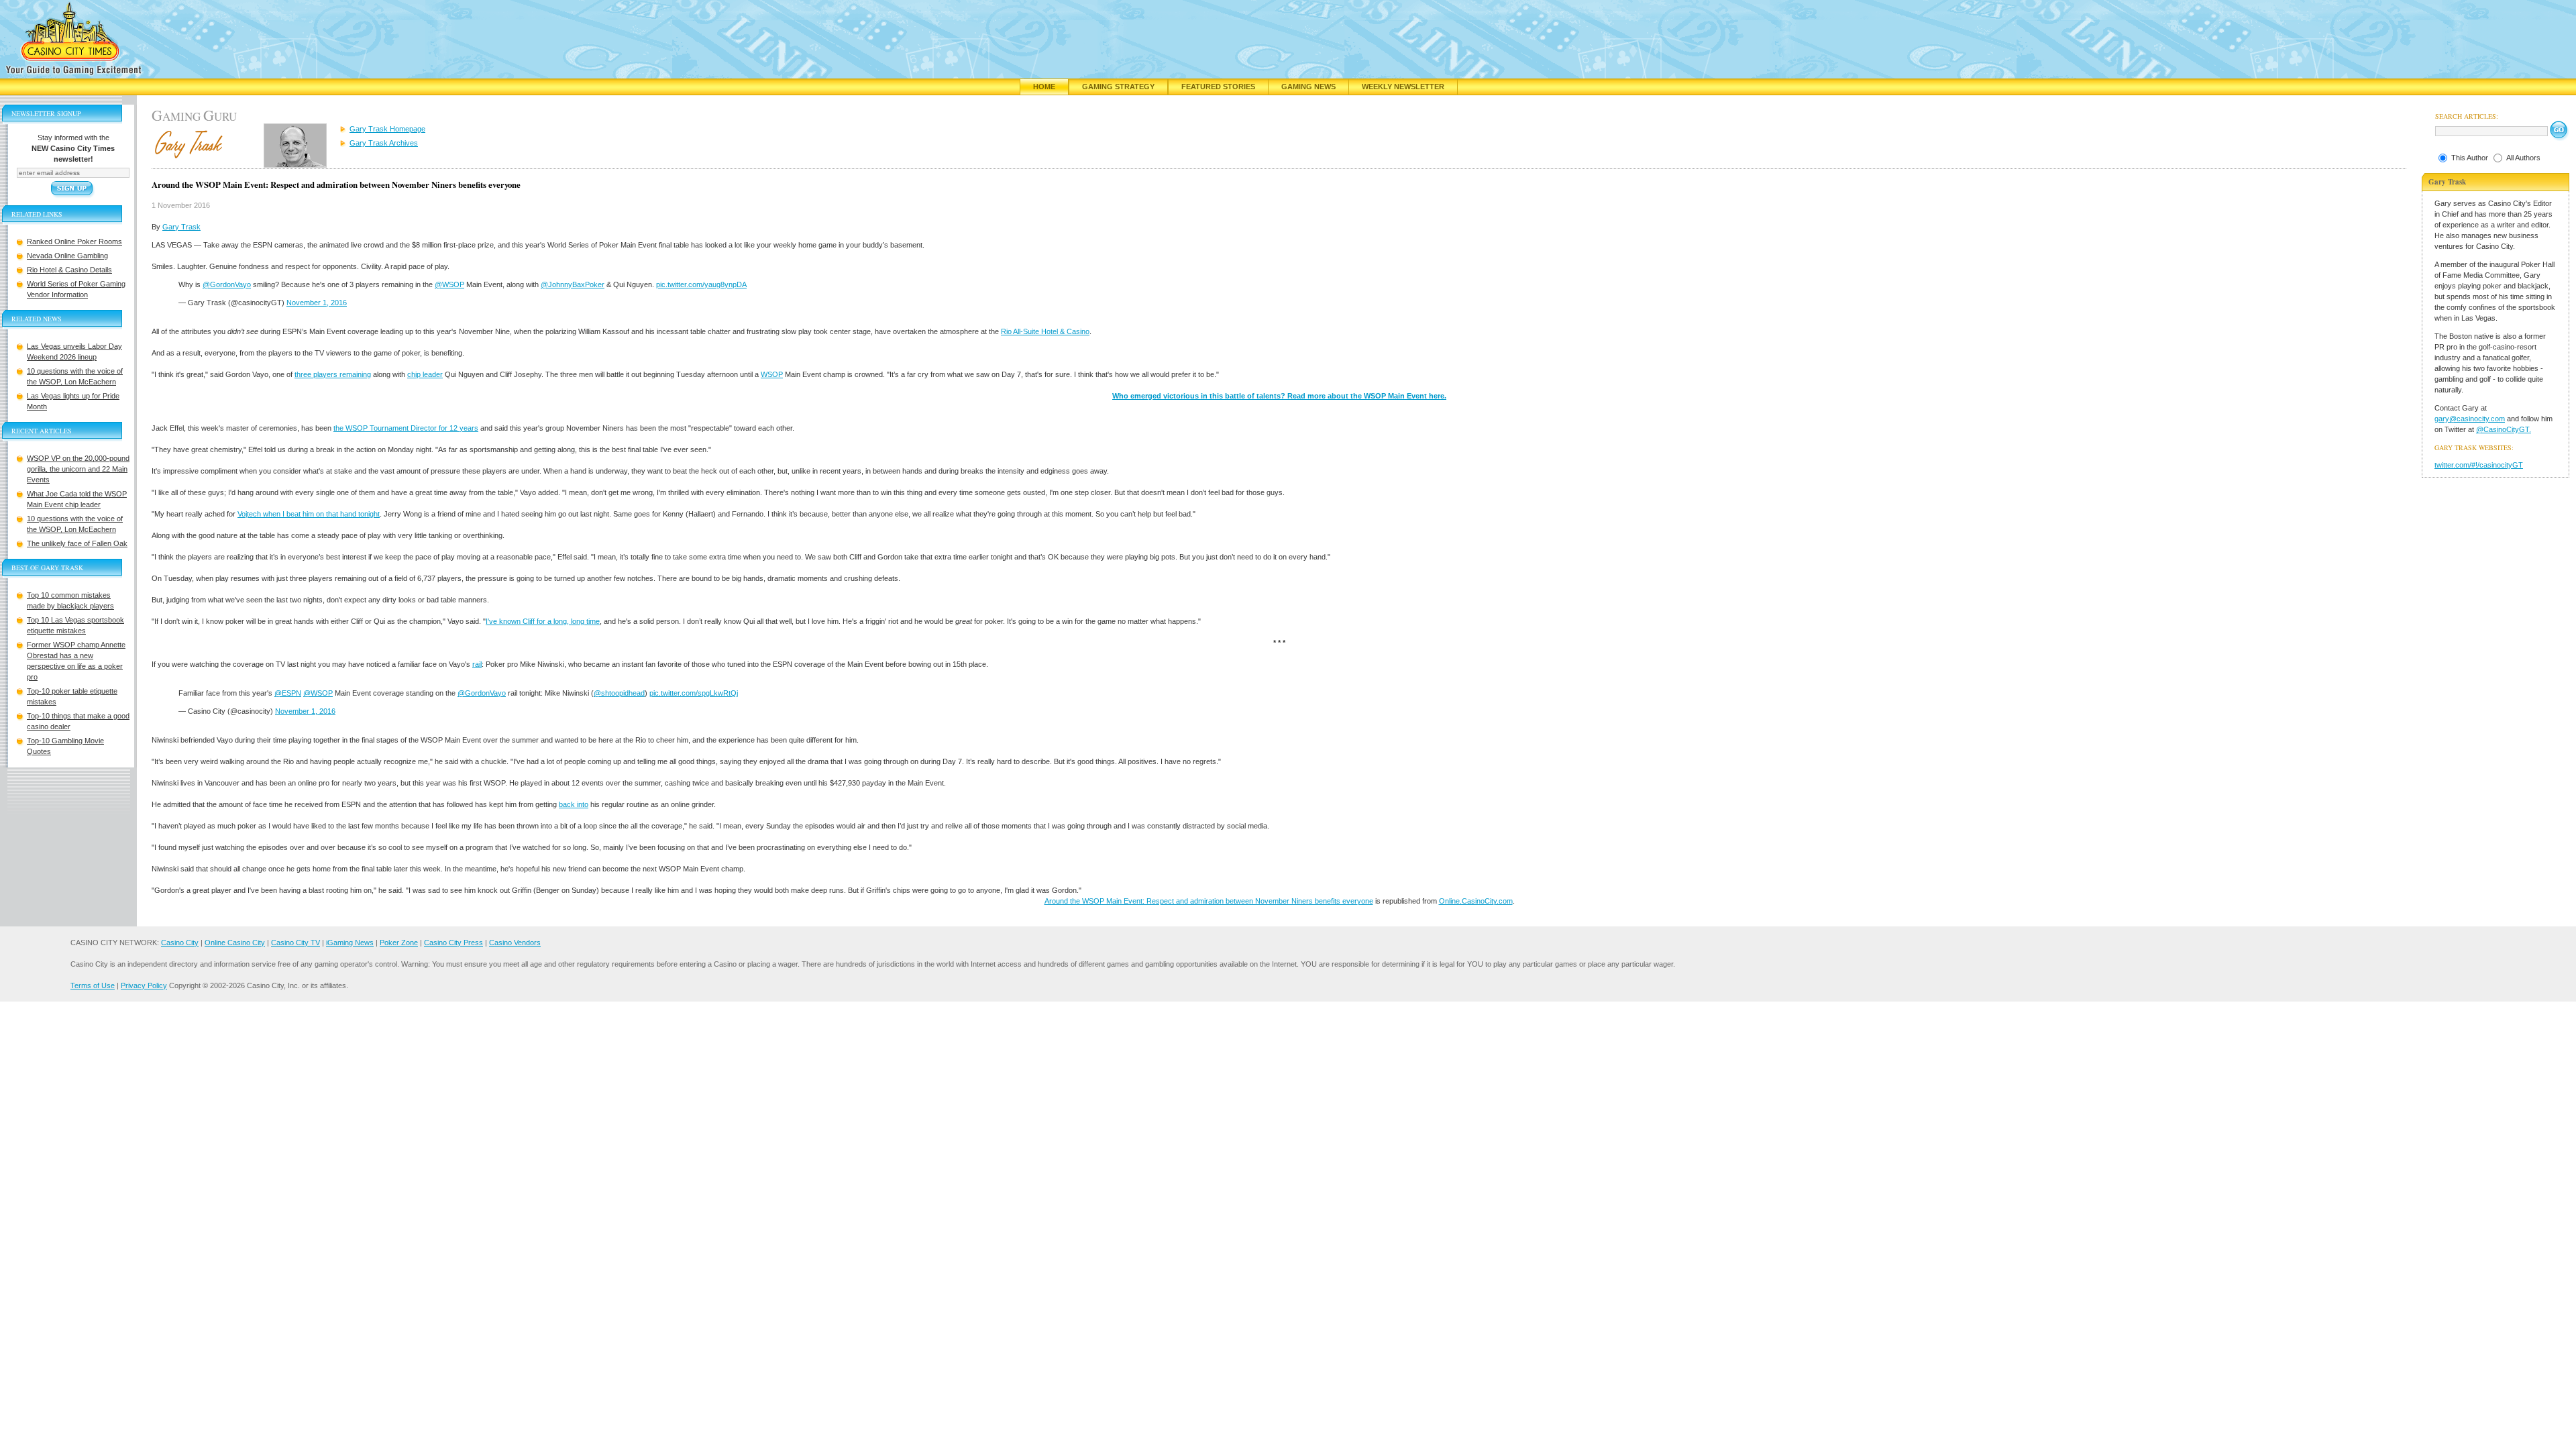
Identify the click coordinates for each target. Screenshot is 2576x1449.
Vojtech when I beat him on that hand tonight (309, 514)
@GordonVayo (227, 284)
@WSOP (449, 284)
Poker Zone (399, 943)
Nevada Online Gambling (67, 256)
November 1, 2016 (317, 303)
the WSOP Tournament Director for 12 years (406, 428)
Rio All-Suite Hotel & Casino (1045, 331)
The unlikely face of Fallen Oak (77, 543)
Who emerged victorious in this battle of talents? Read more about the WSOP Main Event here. (1279, 396)
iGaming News (350, 943)
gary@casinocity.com (2470, 419)
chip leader (425, 374)
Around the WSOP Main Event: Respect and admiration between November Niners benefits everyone (1209, 901)
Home (1044, 87)
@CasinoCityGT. (2504, 429)
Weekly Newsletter (1403, 87)
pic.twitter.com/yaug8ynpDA (701, 284)
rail (477, 664)
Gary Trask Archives (384, 143)
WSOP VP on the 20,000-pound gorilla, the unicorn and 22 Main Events (78, 469)
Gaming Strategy (1118, 87)
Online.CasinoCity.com (1476, 901)
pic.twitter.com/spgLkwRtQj (694, 693)
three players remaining (333, 374)
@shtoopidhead (619, 693)
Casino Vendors (515, 943)
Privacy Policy (144, 985)
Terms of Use (93, 985)
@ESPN (288, 693)
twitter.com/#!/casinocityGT (2479, 465)
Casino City (180, 943)
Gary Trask (181, 227)
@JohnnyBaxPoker (573, 284)
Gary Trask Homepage (387, 129)
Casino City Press (453, 943)
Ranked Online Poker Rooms (74, 241)
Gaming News (1308, 87)
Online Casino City (235, 943)
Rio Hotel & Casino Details (69, 270)
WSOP (772, 374)
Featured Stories (1218, 87)
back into (574, 804)
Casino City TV (296, 943)
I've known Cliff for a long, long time (543, 621)
